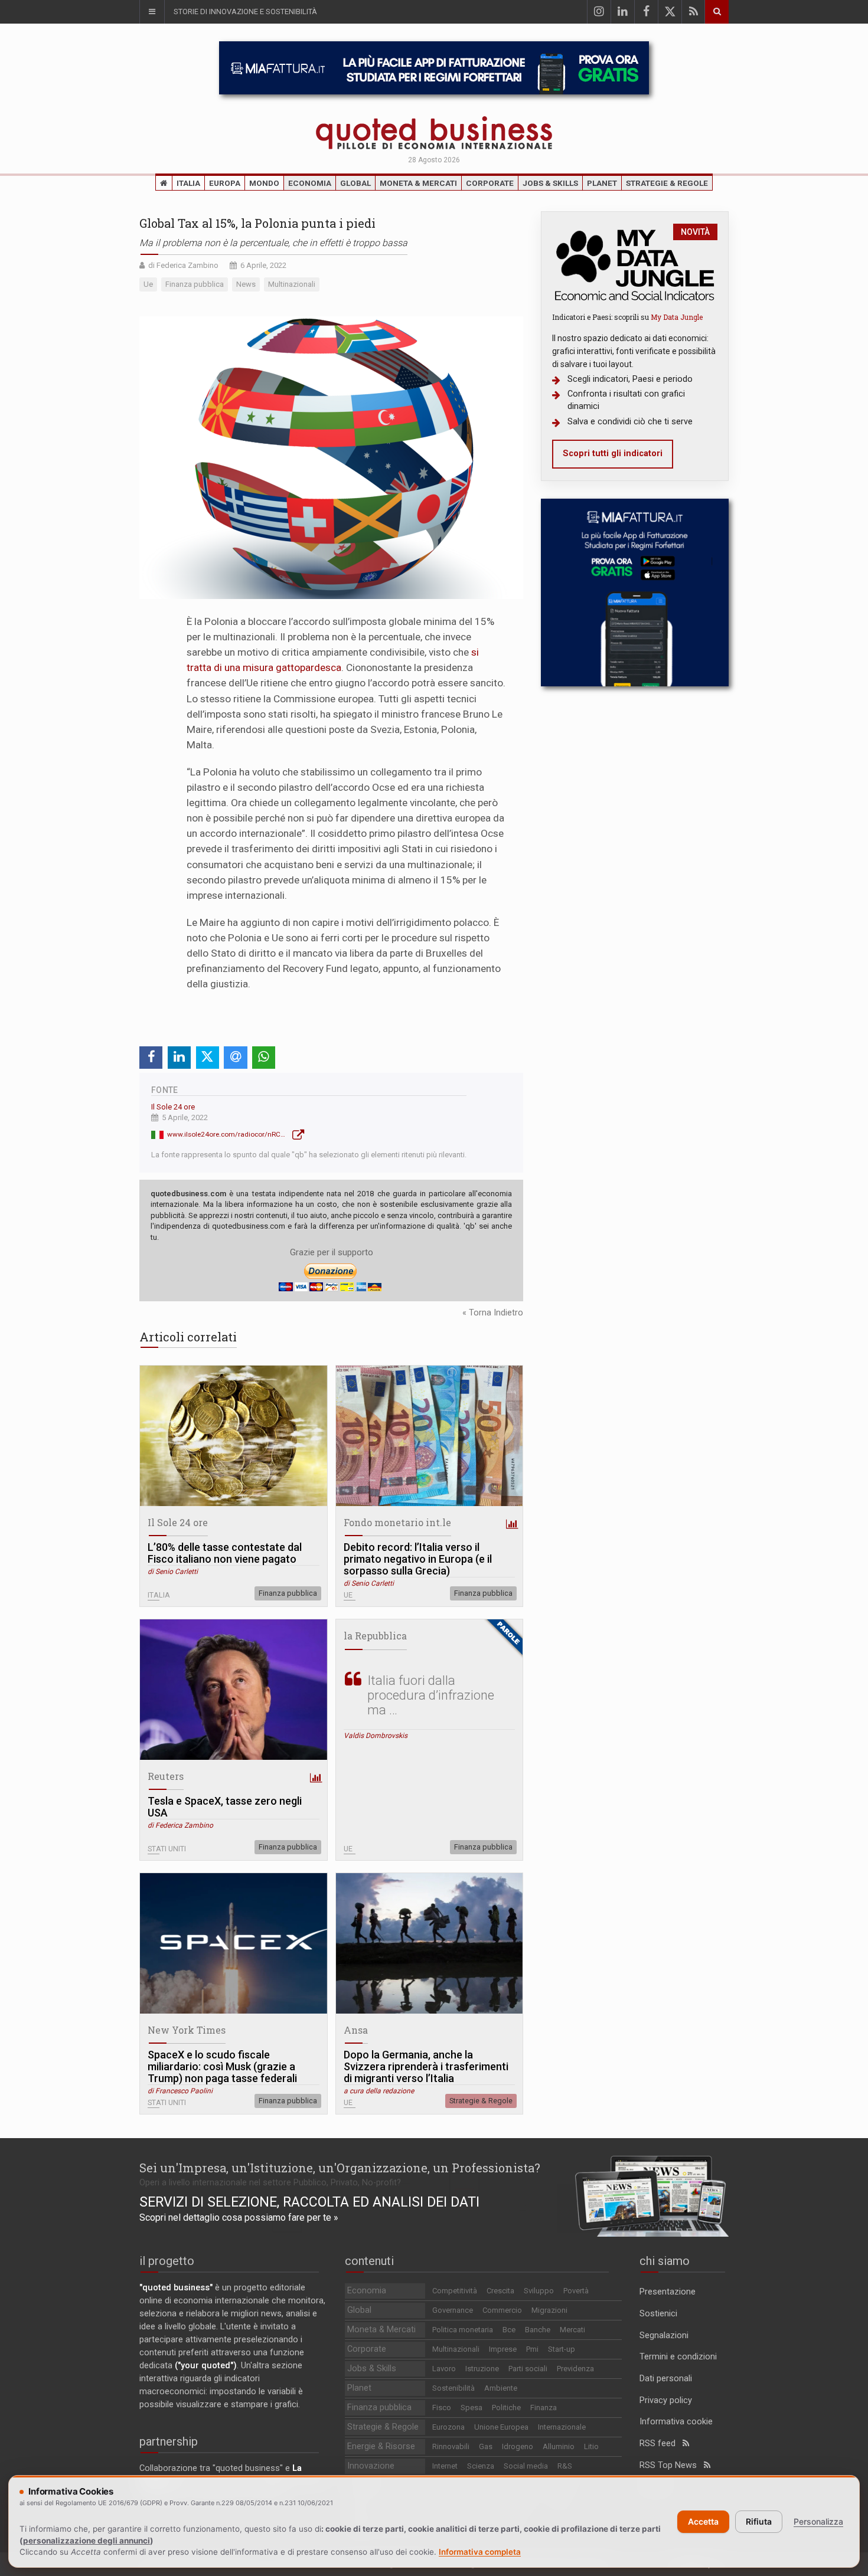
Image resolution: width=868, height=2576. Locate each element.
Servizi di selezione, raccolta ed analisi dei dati (309, 2202)
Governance (453, 2310)
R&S (565, 2466)
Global (355, 183)
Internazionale (562, 2427)
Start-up (562, 2349)
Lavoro (444, 2369)
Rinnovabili (451, 2446)
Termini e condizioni (678, 2357)
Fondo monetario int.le (397, 1522)
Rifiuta (759, 2521)
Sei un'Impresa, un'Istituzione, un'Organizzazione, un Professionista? (340, 2168)
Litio (591, 2446)
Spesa (471, 2408)
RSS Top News (672, 2465)
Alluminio (559, 2446)
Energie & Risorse (381, 2446)
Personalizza (818, 2521)
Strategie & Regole (667, 183)
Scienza (481, 2466)
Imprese (503, 2349)
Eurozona (448, 2427)
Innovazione (371, 2466)
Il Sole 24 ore (173, 1107)
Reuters (166, 1776)
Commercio (502, 2310)
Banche (538, 2330)
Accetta (703, 2521)
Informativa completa (480, 2552)
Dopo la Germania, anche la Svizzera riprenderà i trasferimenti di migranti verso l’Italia (426, 2067)
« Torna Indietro (493, 1313)
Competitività (455, 2291)
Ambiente (501, 2388)
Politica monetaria (463, 2330)
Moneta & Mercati (418, 183)
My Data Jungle (677, 317)
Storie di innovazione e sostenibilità (245, 12)
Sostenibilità (453, 2388)
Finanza (544, 2408)
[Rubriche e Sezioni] (152, 12)
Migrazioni (549, 2310)
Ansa (356, 2030)
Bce (509, 2330)
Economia (310, 183)
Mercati (572, 2330)
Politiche (506, 2408)
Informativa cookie (676, 2422)
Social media (526, 2466)
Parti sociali (528, 2369)
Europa (225, 183)
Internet (445, 2466)
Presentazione (668, 2292)
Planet (602, 183)
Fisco (442, 2408)
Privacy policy (666, 2400)
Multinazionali (456, 2349)
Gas (486, 2446)
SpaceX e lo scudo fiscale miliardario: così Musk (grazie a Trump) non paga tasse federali (222, 2067)
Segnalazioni (664, 2336)
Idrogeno (518, 2446)
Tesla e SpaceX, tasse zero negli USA (225, 1807)
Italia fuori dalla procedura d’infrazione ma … (431, 1695)
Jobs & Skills (550, 183)
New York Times (187, 2030)
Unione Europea (501, 2427)
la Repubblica (375, 1636)
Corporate (490, 183)
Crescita (500, 2291)
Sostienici (658, 2314)
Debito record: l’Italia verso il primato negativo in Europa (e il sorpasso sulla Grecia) (418, 1559)
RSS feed (661, 2444)
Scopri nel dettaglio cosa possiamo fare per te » (239, 2217)
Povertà (576, 2291)
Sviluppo (539, 2291)
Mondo (264, 183)
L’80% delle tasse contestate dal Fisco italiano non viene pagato (225, 1553)
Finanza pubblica (288, 1593)
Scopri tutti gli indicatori (613, 454)
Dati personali (666, 2379)
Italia (188, 183)
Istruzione (482, 2369)
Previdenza (575, 2369)
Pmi (532, 2349)
